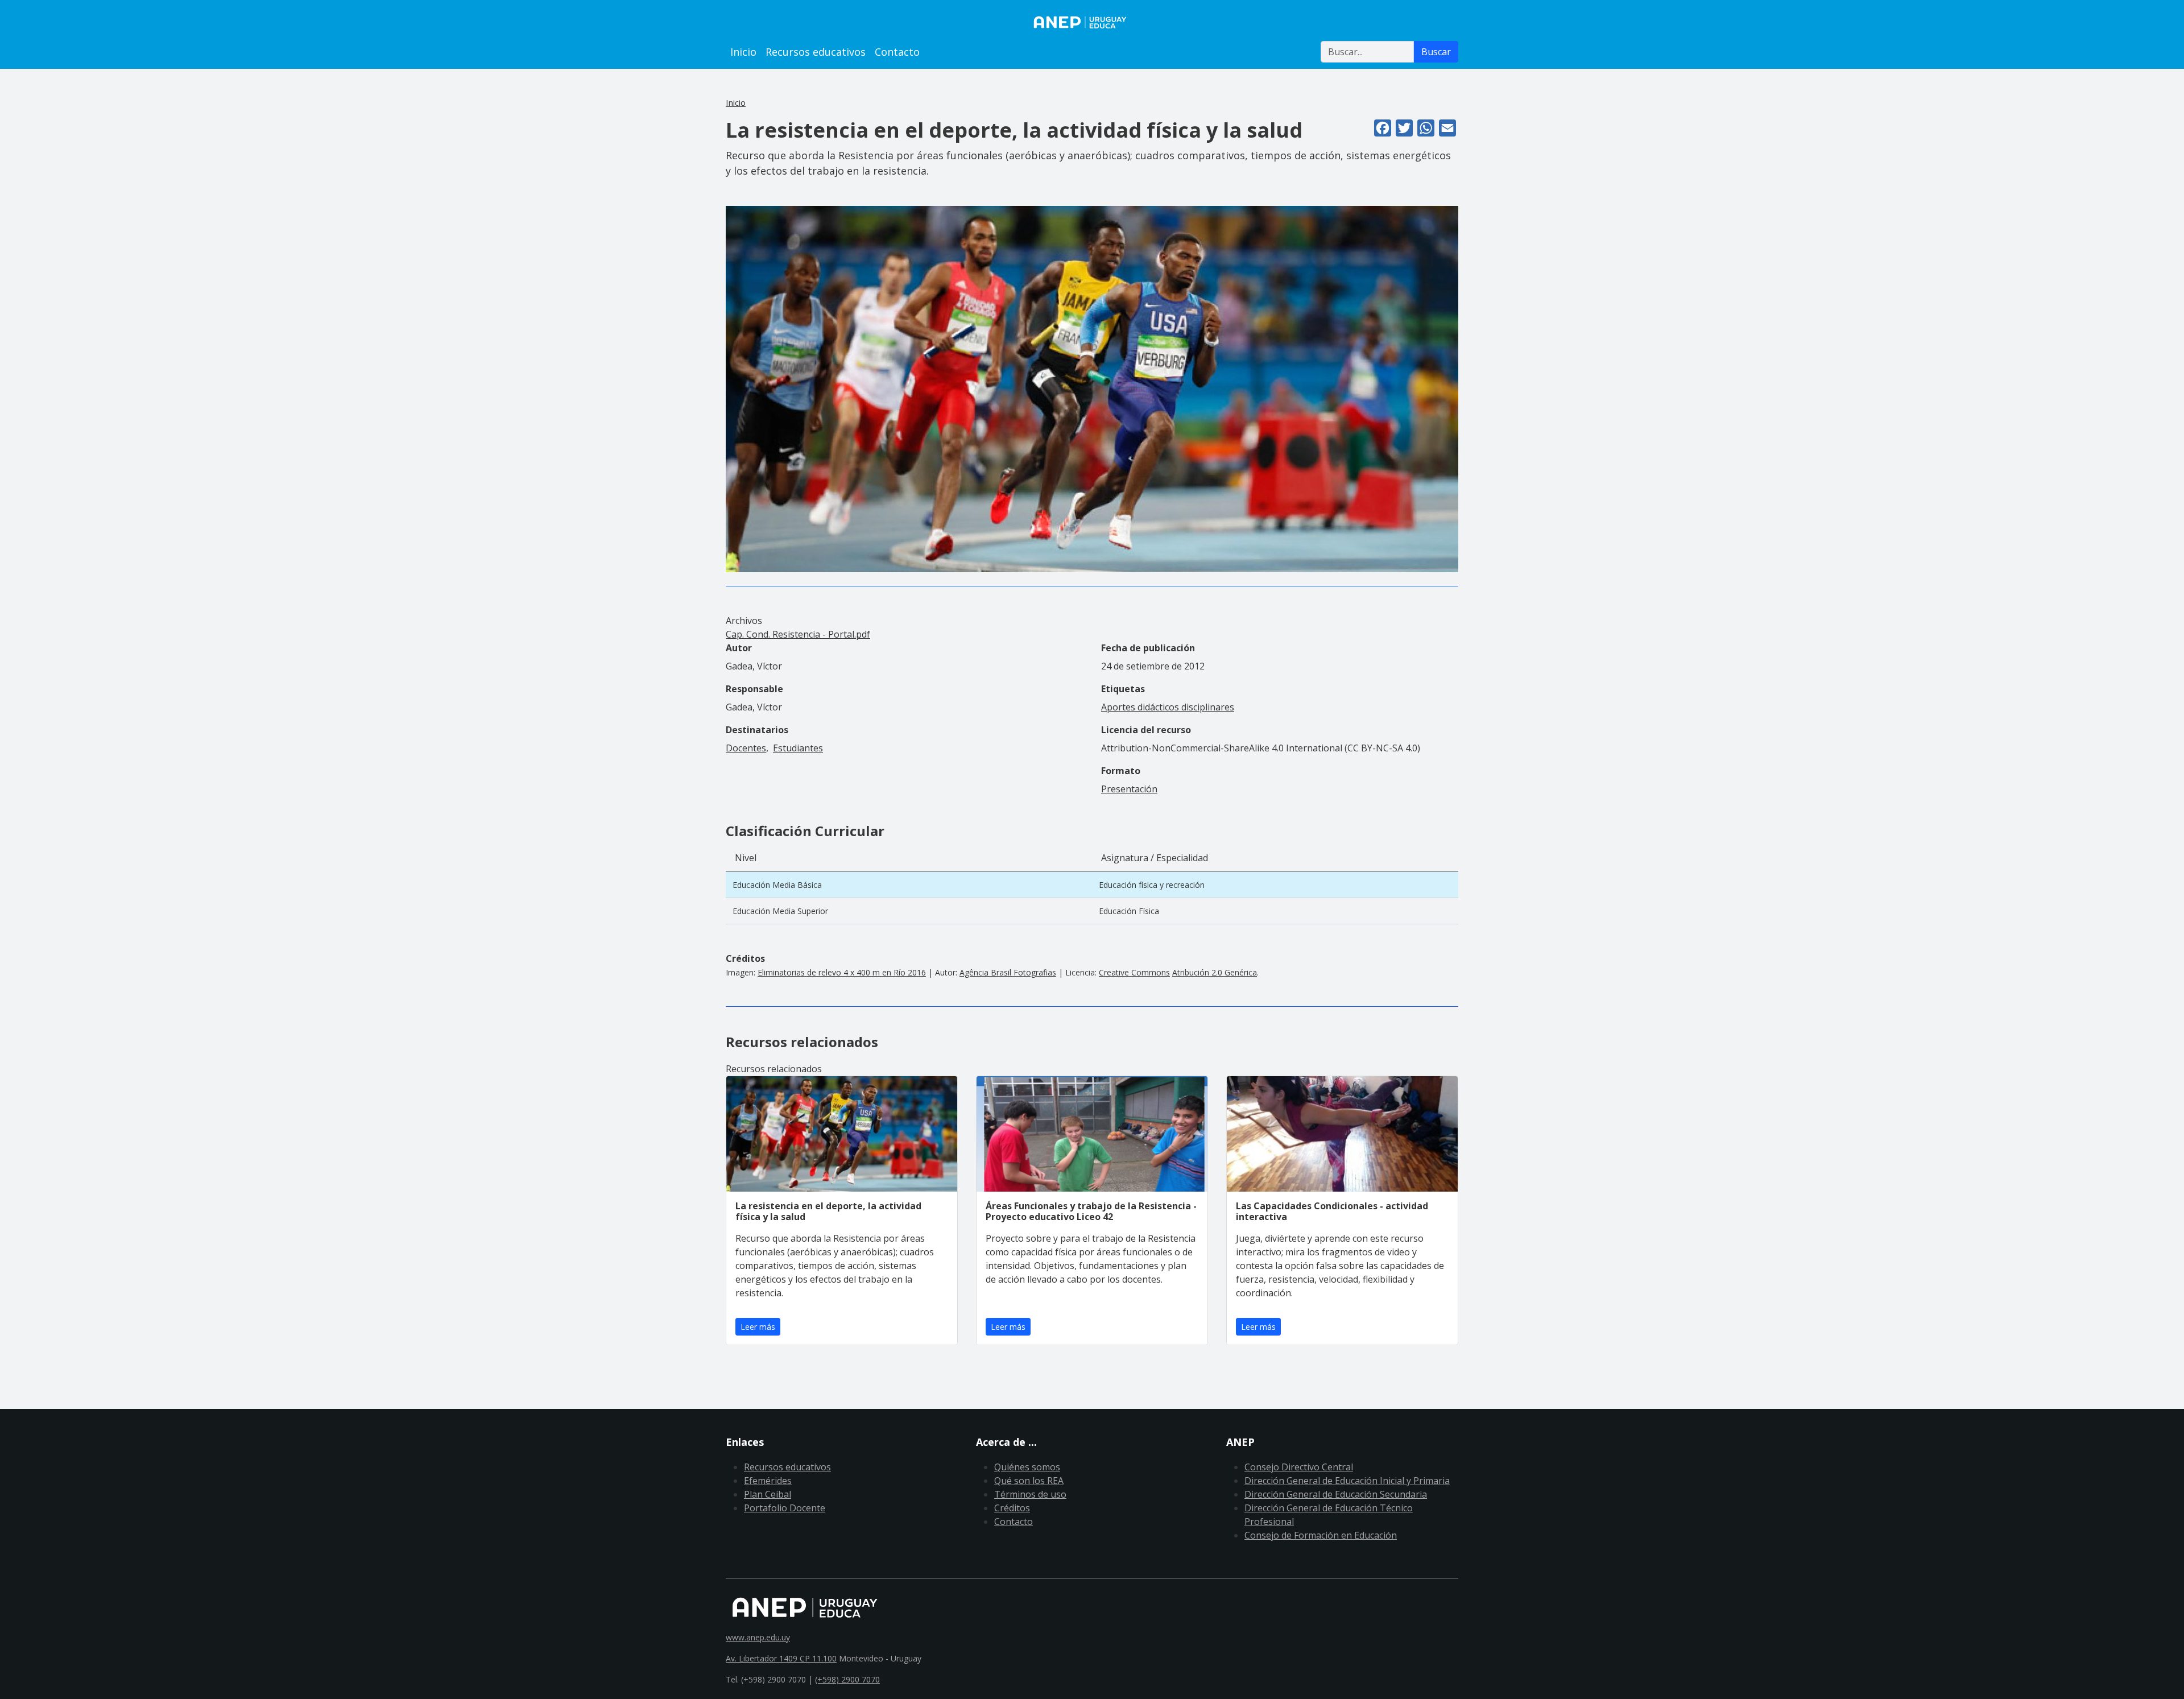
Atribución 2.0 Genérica (1215, 972)
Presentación (1129, 789)
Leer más (758, 1327)
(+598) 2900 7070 (847, 1679)
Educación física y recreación (1152, 885)
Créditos (1012, 1508)
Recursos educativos (816, 52)
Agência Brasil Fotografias (1008, 972)
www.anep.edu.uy (758, 1637)
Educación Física (1129, 911)
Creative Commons (1134, 972)
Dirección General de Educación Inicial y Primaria (1347, 1481)
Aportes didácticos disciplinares (1168, 707)
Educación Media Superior (780, 911)
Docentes (746, 748)
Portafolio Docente (785, 1508)
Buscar (1436, 52)
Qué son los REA (1029, 1481)
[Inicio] (1092, 22)
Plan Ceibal (768, 1494)
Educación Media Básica (777, 885)
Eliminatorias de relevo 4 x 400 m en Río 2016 (842, 972)
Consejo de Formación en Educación (1321, 1535)
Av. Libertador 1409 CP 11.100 (781, 1658)
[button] (1092, 388)
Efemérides (768, 1481)
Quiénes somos (1027, 1467)
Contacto (897, 52)
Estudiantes (798, 748)
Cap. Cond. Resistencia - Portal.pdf (798, 634)
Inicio (743, 52)
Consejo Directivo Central (1299, 1467)
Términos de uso (1030, 1494)
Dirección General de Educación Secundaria (1336, 1494)
